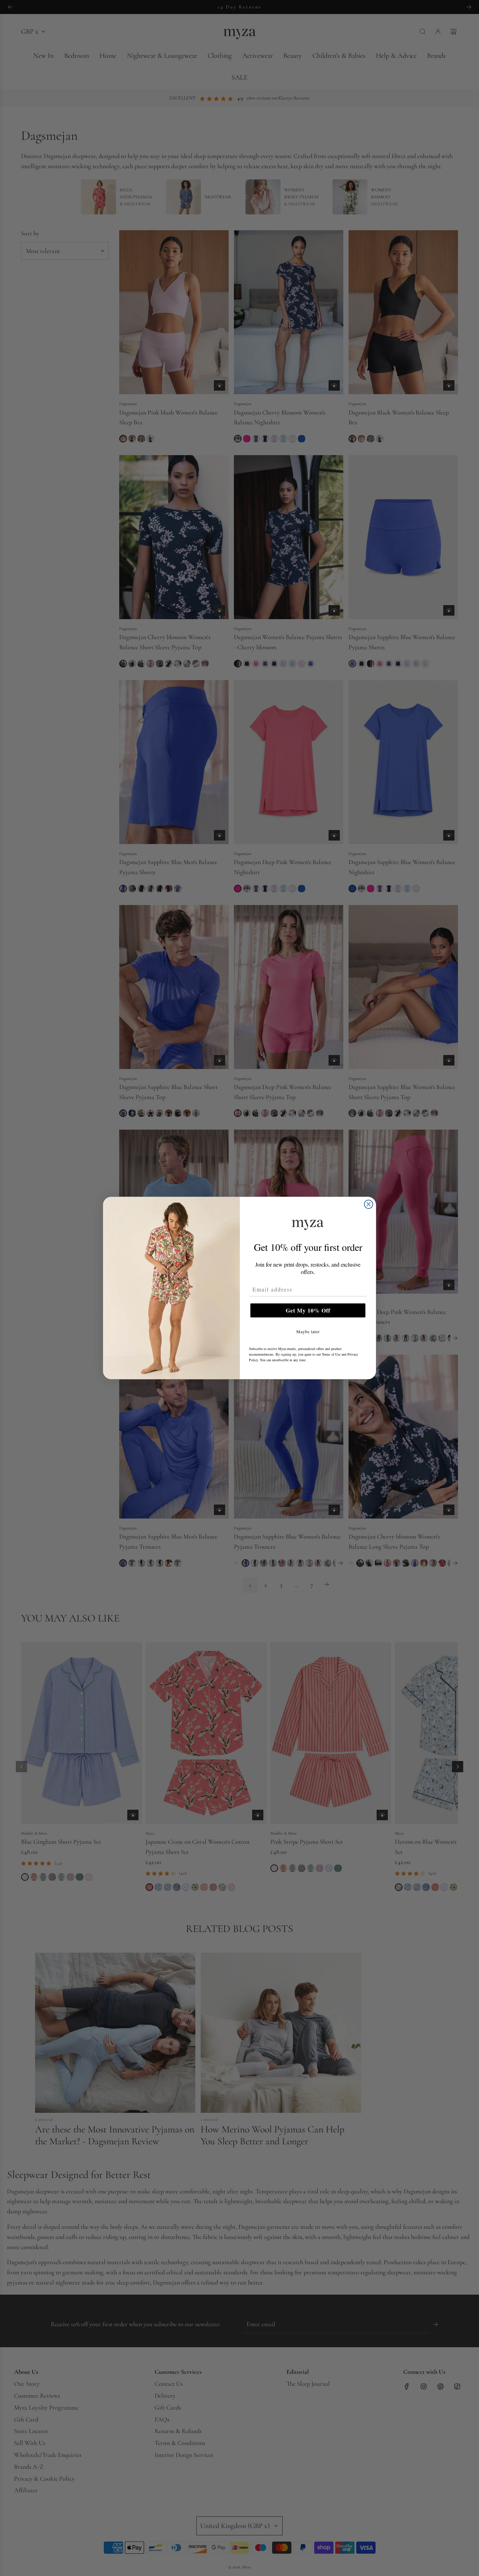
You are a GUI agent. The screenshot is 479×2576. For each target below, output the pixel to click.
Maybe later (308, 1331)
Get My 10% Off (308, 1310)
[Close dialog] (369, 1204)
